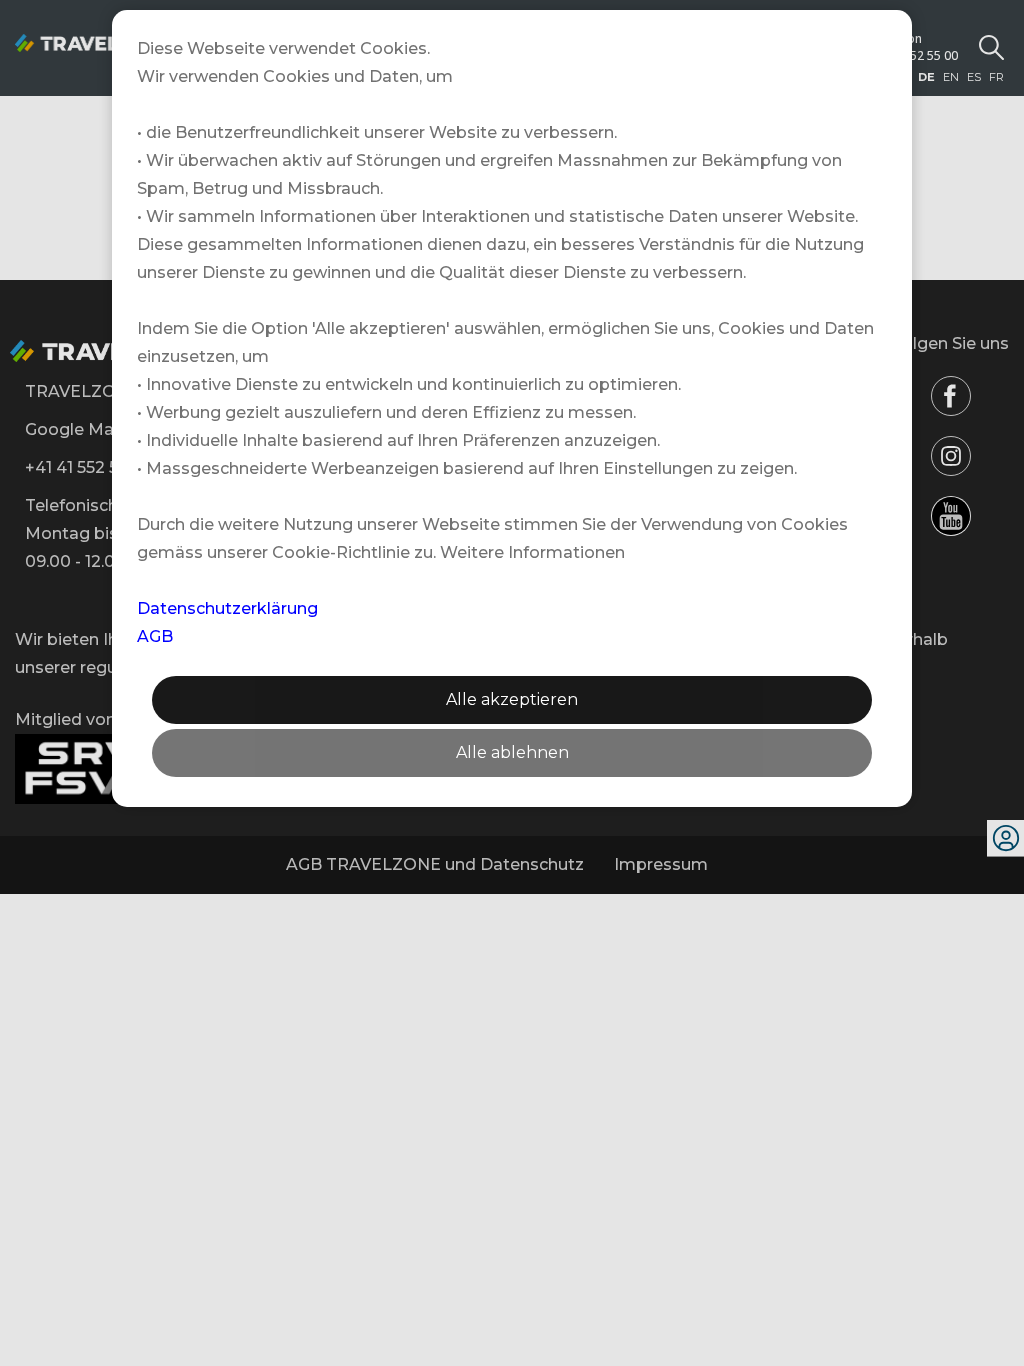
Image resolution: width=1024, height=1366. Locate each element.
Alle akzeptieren (512, 699)
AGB (155, 636)
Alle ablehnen (512, 752)
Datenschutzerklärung (227, 608)
